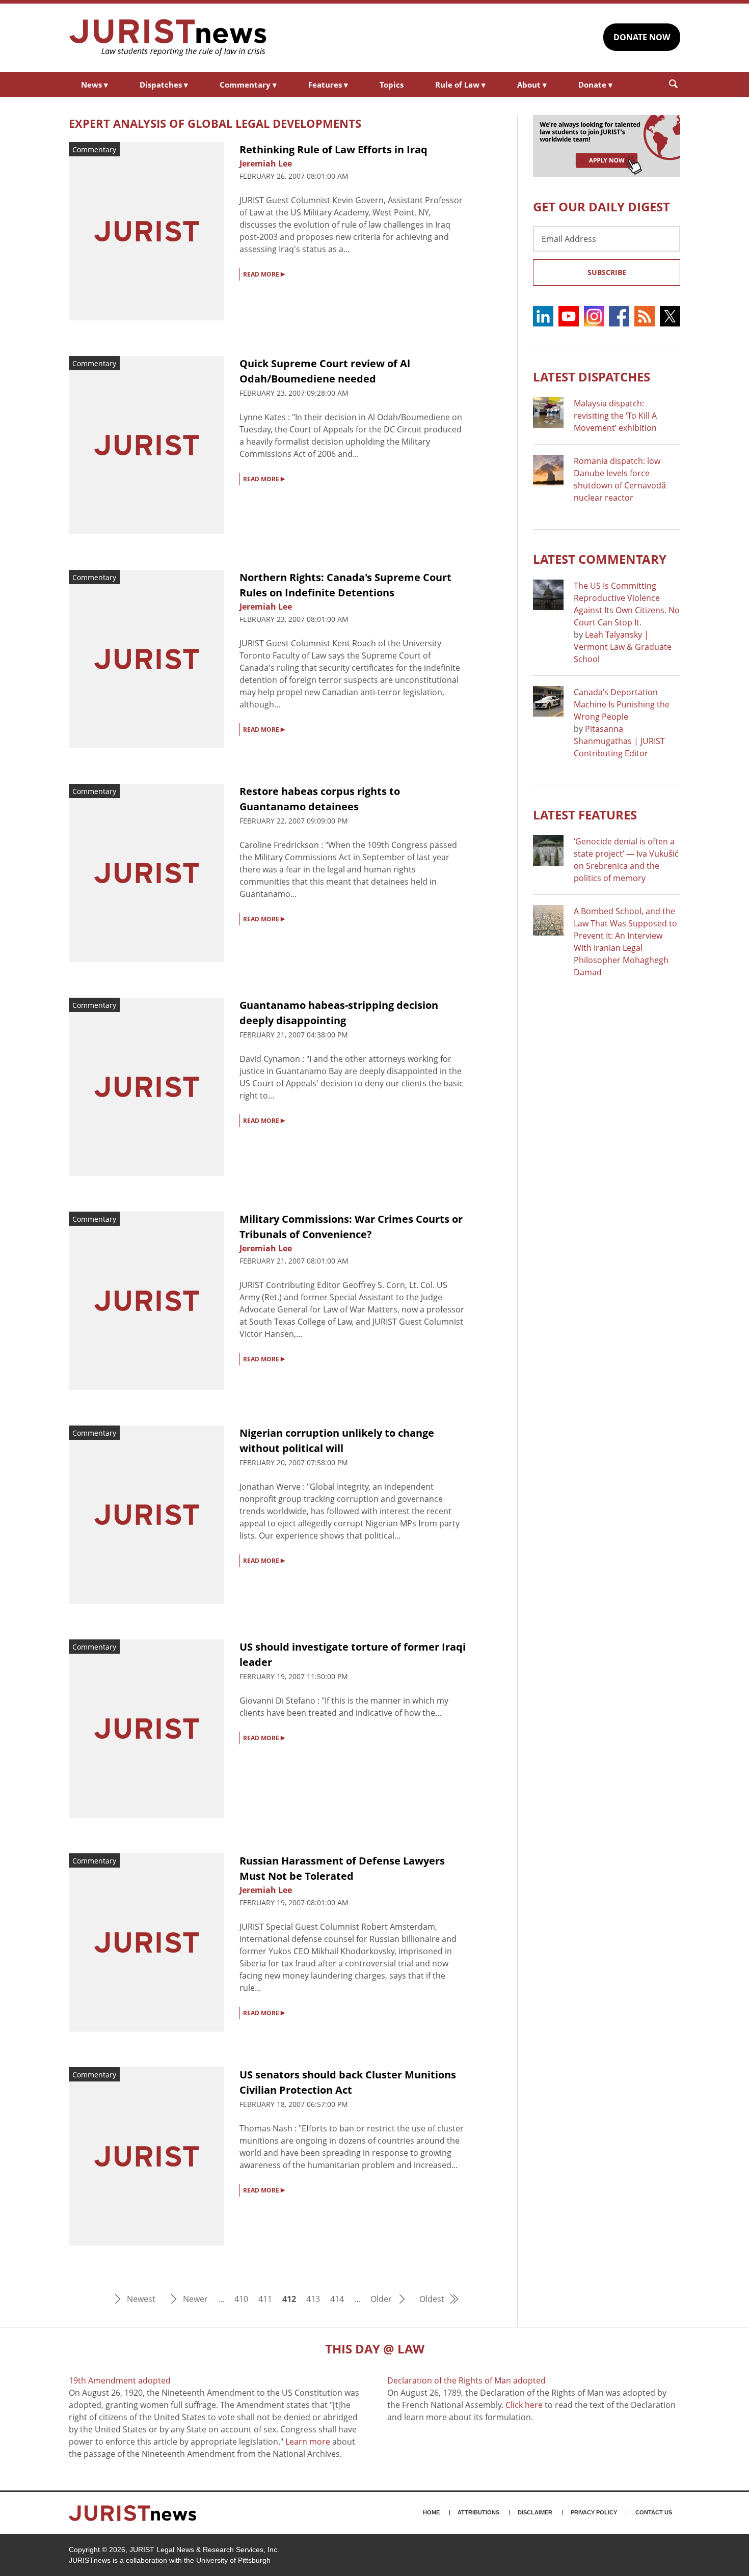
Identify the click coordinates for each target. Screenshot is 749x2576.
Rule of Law (460, 85)
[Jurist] (168, 38)
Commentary (248, 85)
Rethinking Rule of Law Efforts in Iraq (333, 149)
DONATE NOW (642, 37)
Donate (595, 85)
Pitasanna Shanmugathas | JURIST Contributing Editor (619, 741)
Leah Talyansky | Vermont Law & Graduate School (623, 647)
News (95, 85)
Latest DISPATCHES (592, 377)
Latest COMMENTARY (600, 559)
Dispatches (164, 85)
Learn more (308, 2442)
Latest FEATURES (585, 815)
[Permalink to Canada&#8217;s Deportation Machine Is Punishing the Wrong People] (548, 701)
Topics (392, 85)
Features (328, 85)
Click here (524, 2405)
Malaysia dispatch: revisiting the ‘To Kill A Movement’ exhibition (615, 416)
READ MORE (264, 273)
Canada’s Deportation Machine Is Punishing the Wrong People (622, 704)
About (532, 85)
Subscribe (607, 272)
